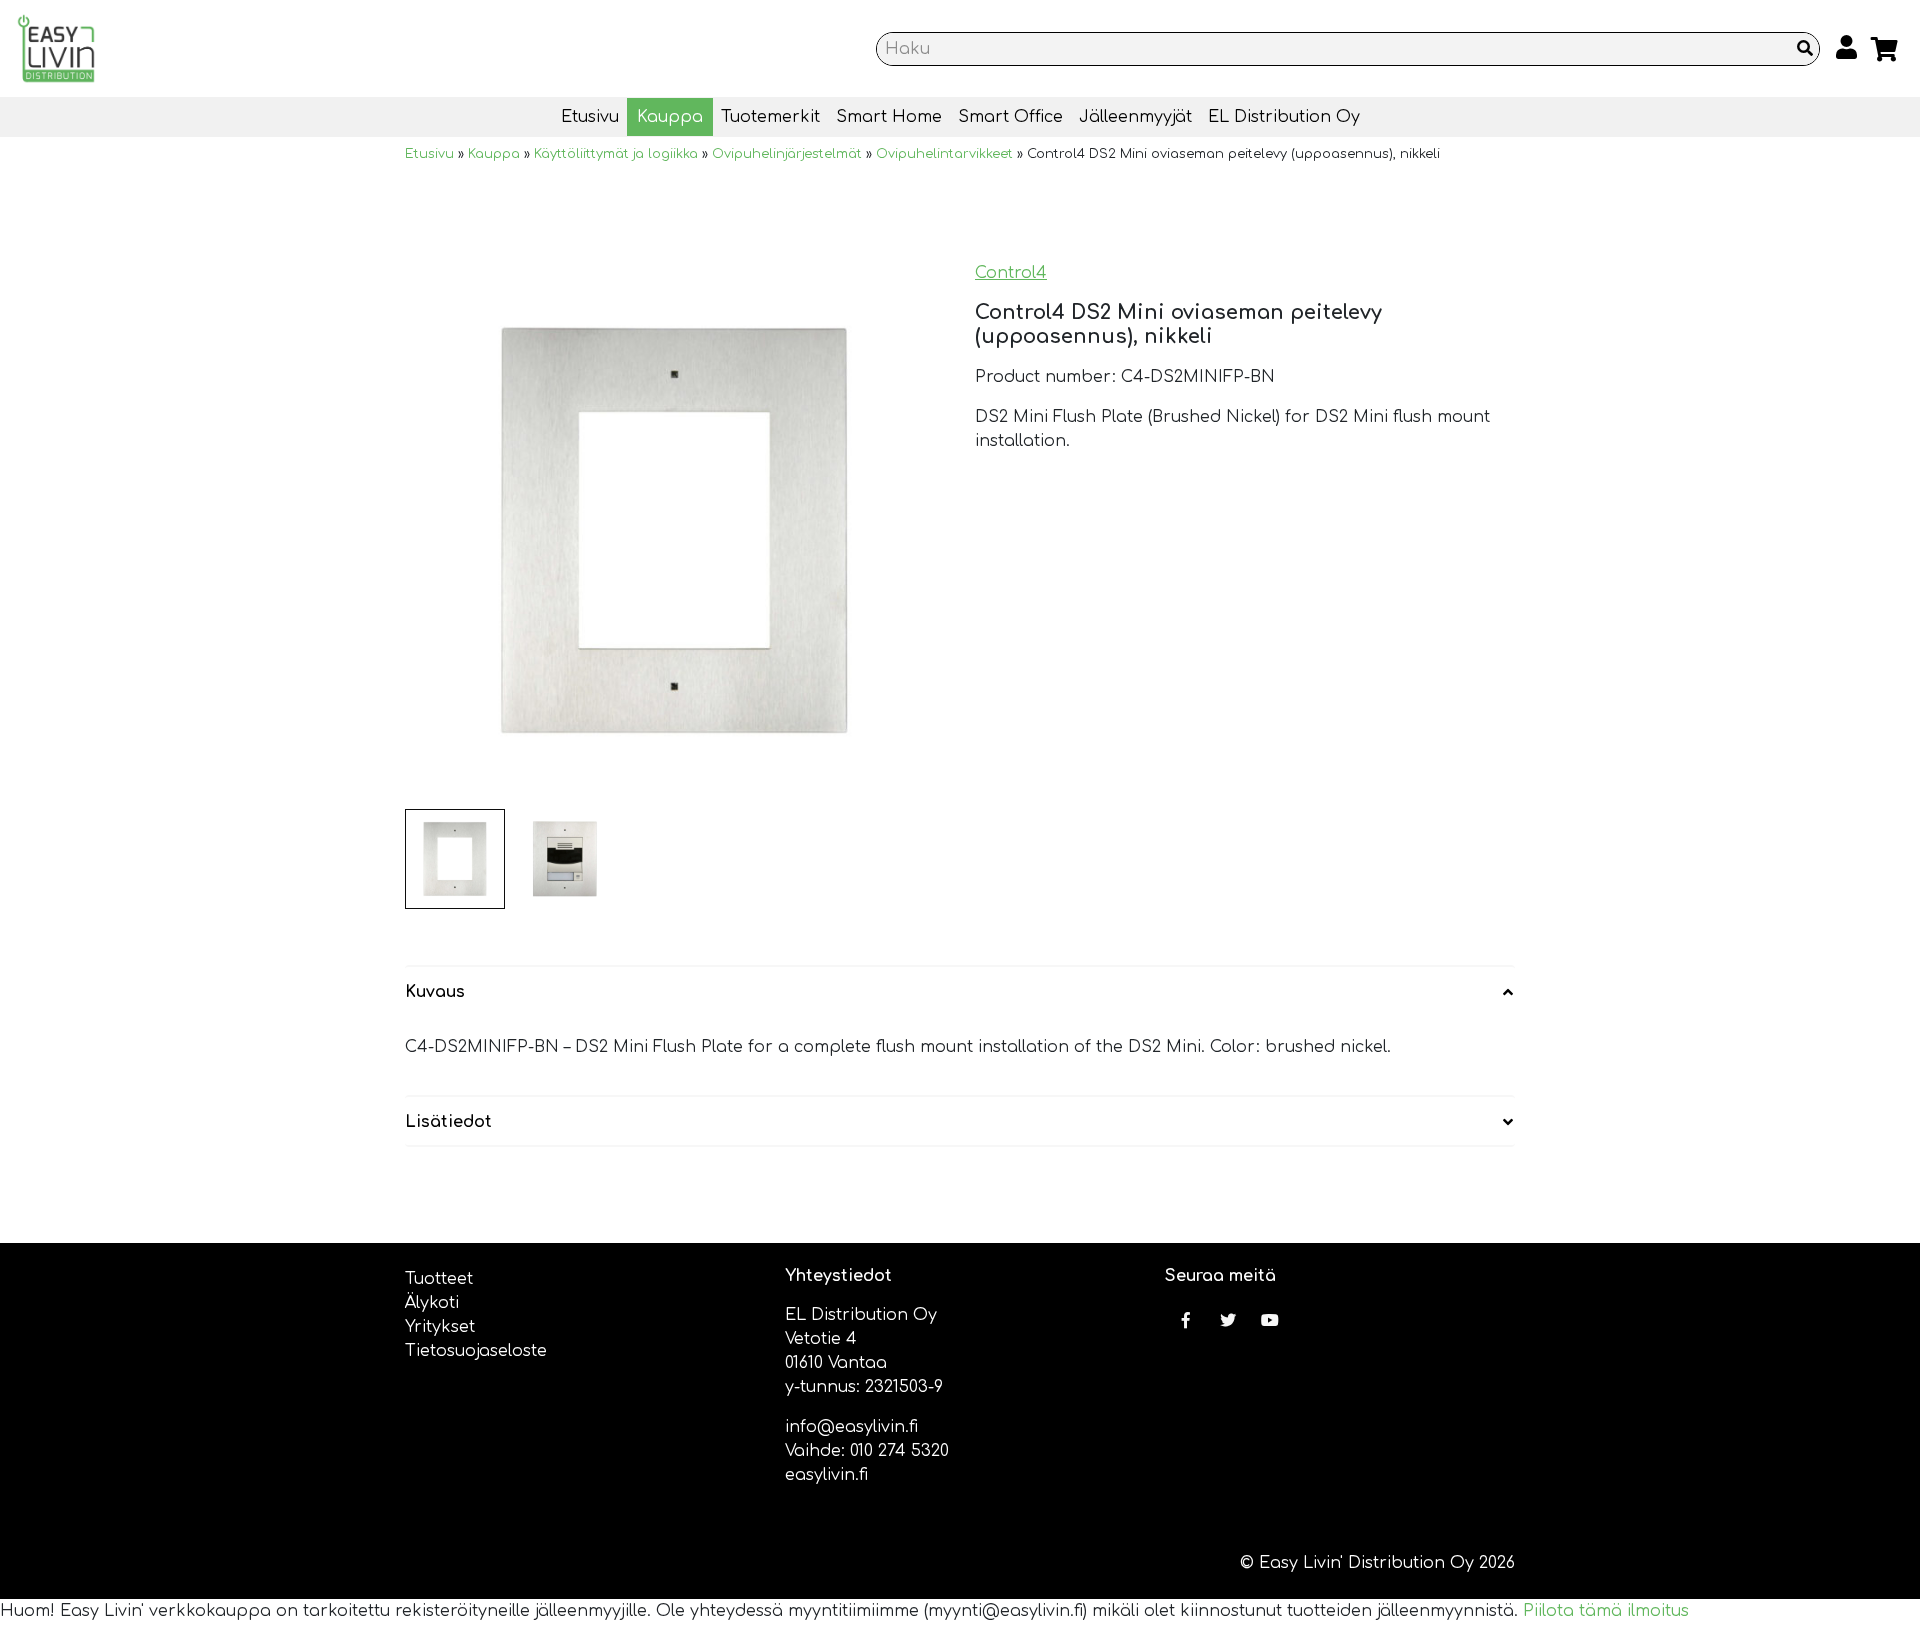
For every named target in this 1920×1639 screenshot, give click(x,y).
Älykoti (432, 1303)
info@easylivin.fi (851, 1427)
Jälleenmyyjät (1135, 117)
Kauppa (670, 117)
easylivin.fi (826, 1475)
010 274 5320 (899, 1451)
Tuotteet (439, 1279)
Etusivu (590, 117)
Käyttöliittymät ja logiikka (616, 154)
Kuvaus (435, 992)
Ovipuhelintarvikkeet (944, 154)
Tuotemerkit (770, 117)
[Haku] (1805, 49)
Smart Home (889, 117)
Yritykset (440, 1327)
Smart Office (1010, 117)
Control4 (1011, 273)
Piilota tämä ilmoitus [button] (1606, 1611)
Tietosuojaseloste (476, 1351)
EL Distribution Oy (1284, 117)
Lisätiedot (448, 1122)
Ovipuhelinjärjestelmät (787, 154)
